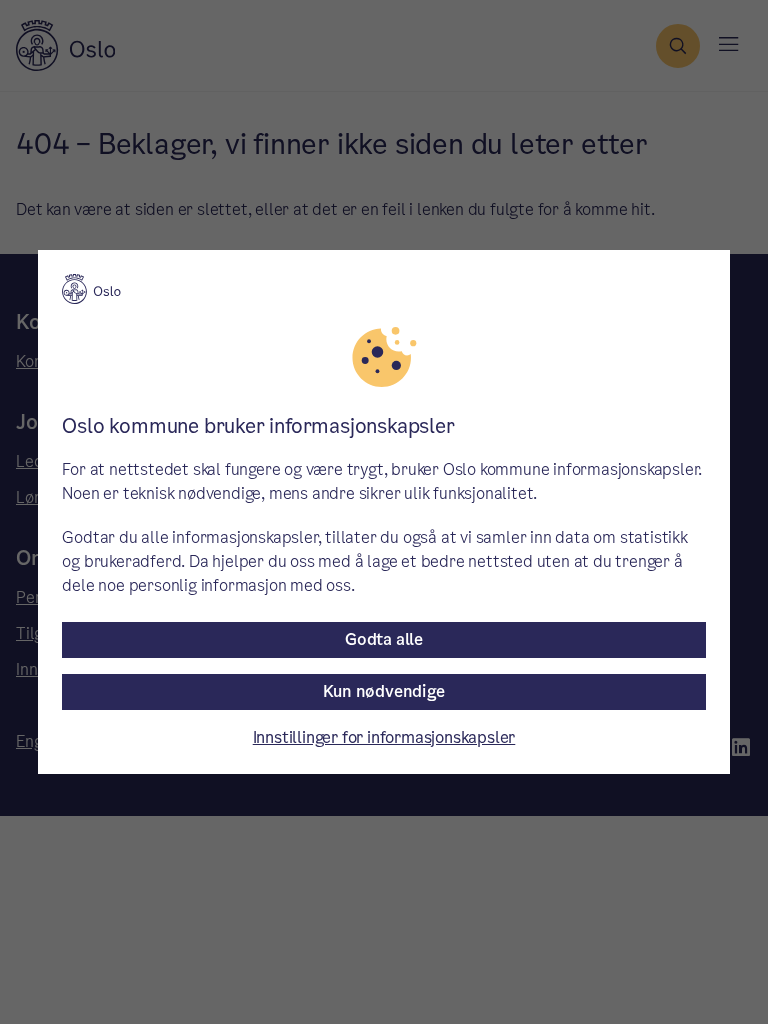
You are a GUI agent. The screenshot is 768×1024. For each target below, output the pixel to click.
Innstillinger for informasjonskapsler (384, 737)
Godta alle (384, 639)
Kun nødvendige (383, 691)
